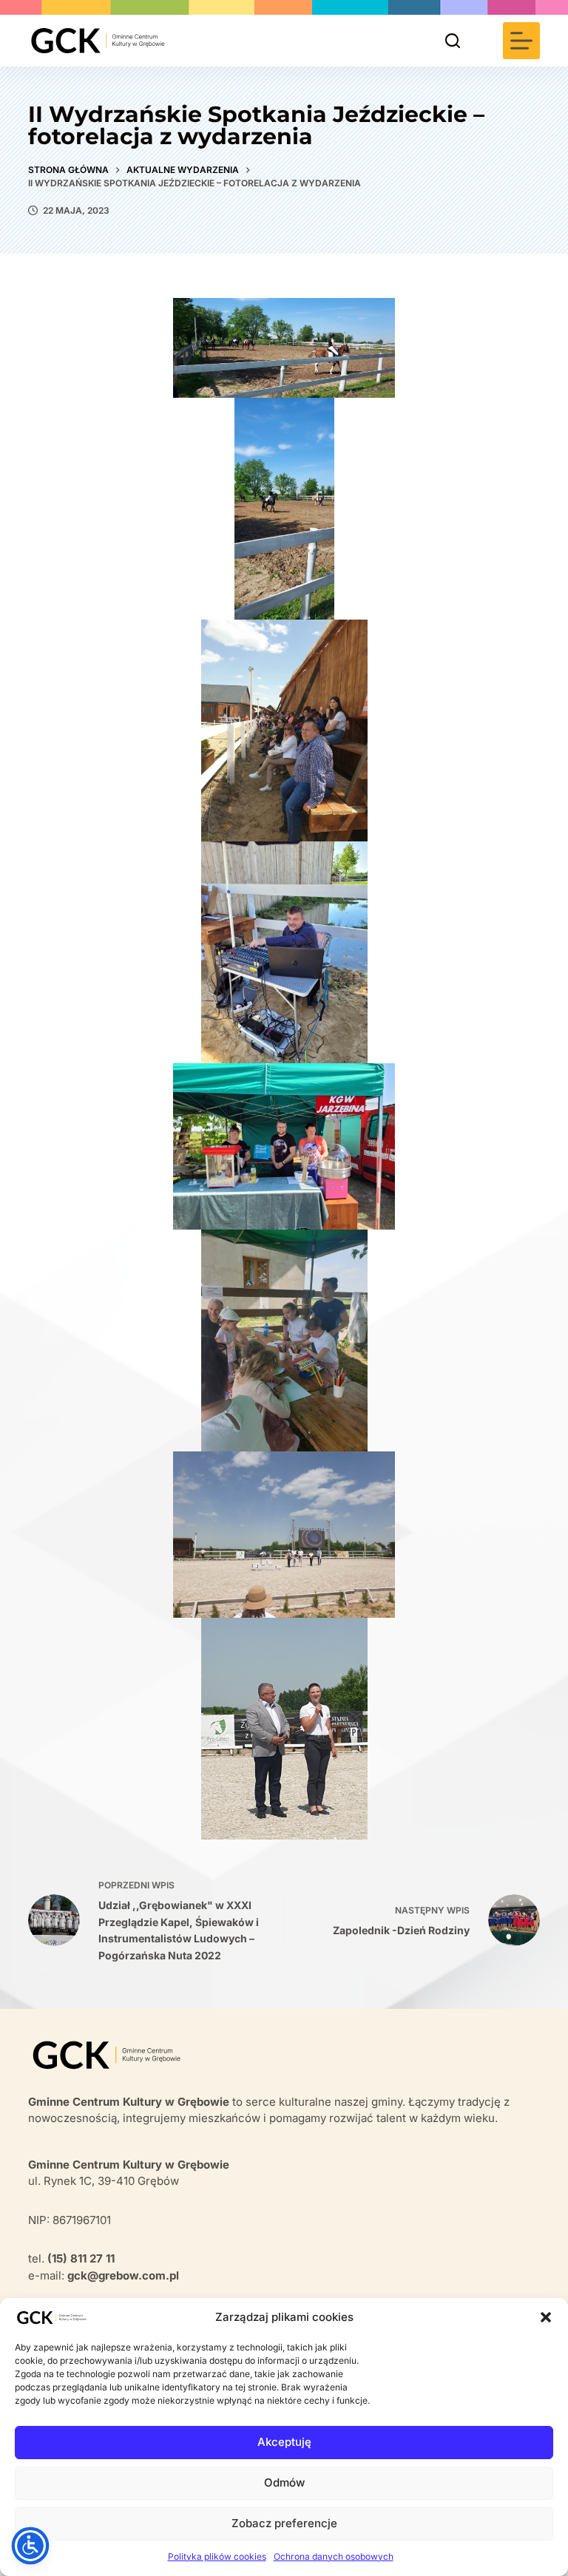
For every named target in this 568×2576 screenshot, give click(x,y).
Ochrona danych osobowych (334, 2556)
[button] (546, 2317)
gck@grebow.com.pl (123, 2275)
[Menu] (521, 41)
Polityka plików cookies (217, 2556)
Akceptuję (284, 2442)
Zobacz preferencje (284, 2523)
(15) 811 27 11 (81, 2258)
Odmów (284, 2482)
